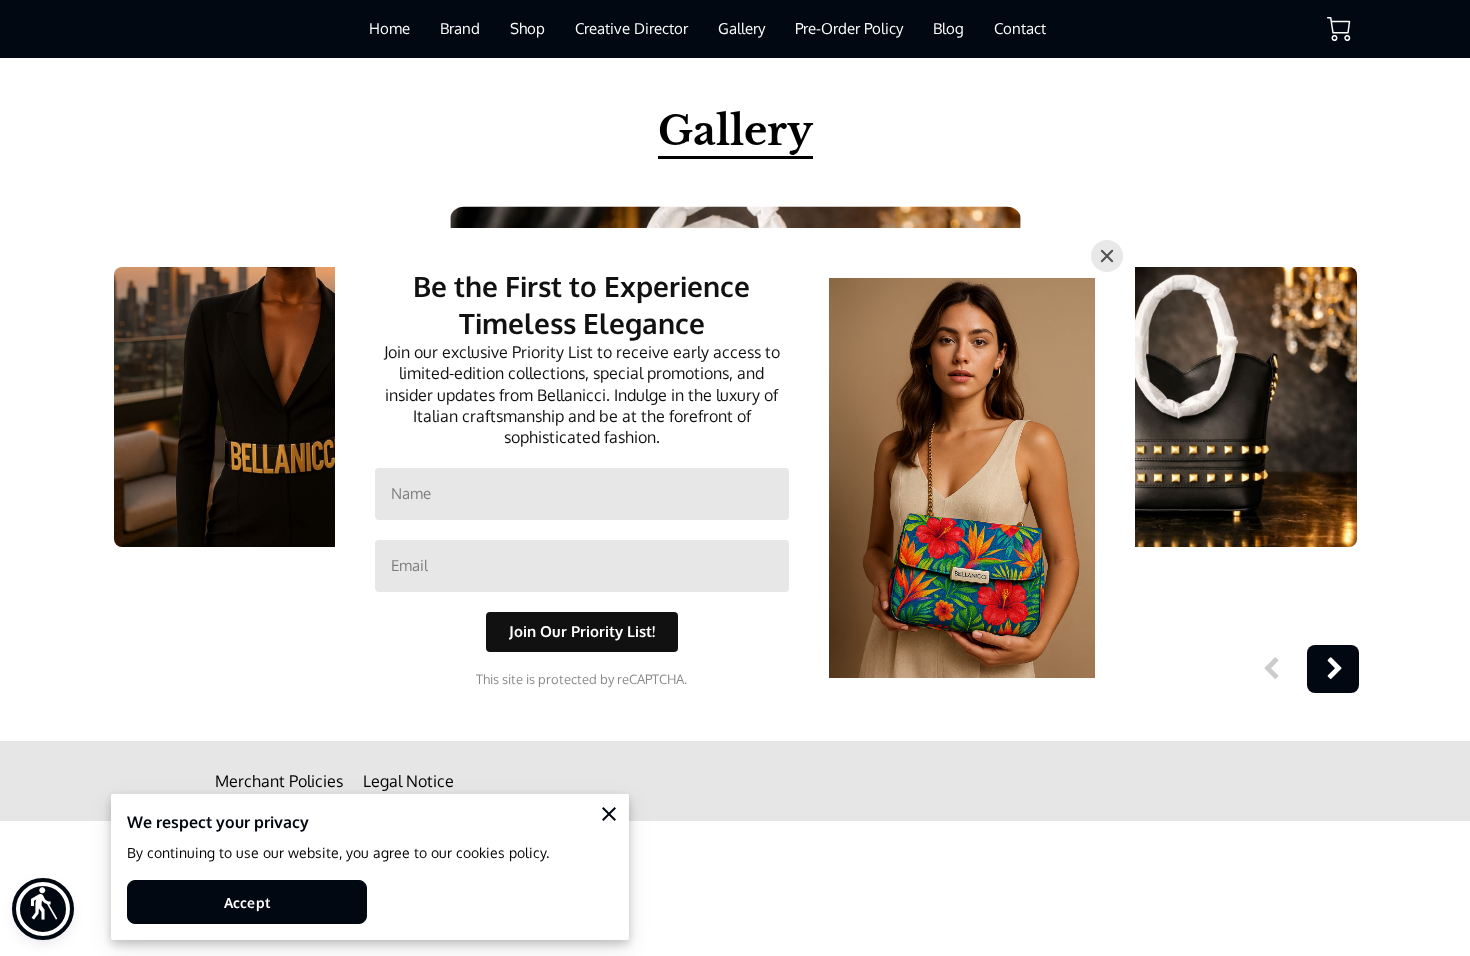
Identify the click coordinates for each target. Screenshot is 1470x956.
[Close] (1107, 256)
